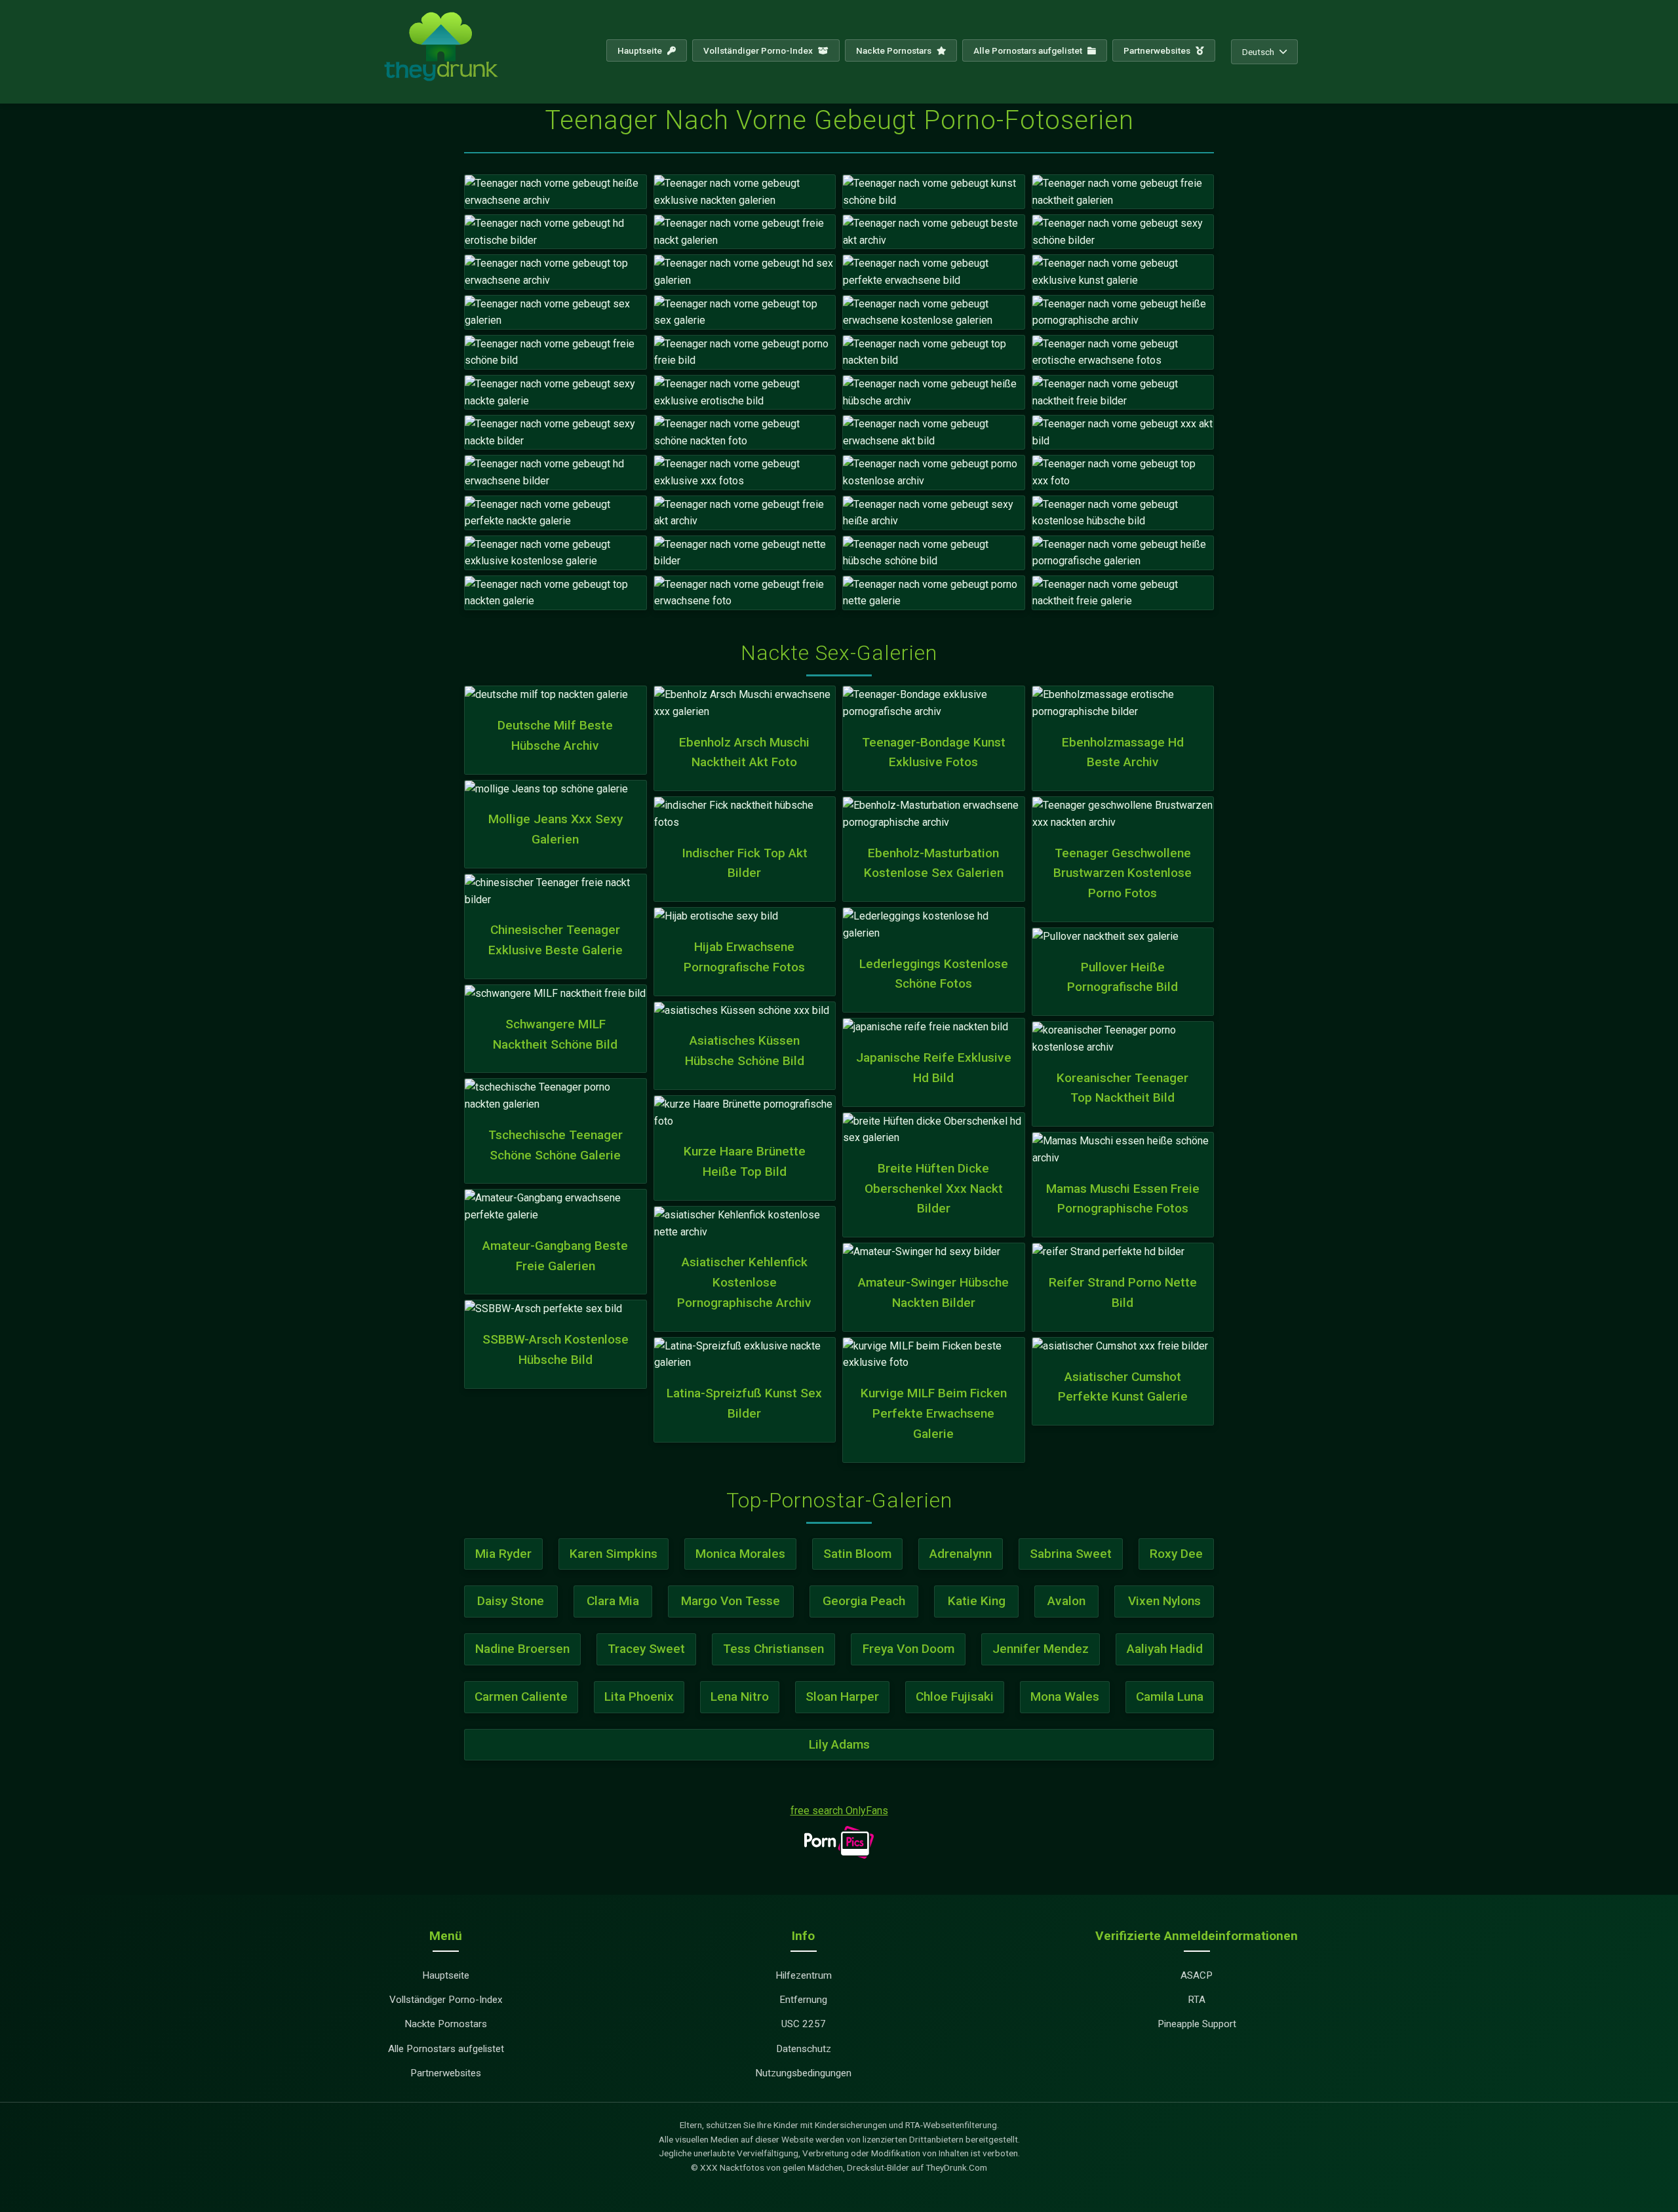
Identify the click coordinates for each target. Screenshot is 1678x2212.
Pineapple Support (1197, 2024)
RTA (1197, 2000)
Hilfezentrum (804, 1975)
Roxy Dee (1176, 1554)
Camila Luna (1170, 1697)
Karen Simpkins (614, 1554)
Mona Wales (1065, 1697)
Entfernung (803, 2000)
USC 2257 (804, 2024)
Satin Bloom (857, 1554)
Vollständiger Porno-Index (759, 50)
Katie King (977, 1601)
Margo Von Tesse (731, 1601)
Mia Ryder (503, 1554)
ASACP (1197, 1975)
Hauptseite (641, 50)
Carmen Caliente (521, 1697)
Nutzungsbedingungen (803, 2073)
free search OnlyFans (839, 1811)
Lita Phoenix (639, 1697)
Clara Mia (613, 1601)
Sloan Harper (842, 1697)
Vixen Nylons (1164, 1601)
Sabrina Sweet (1071, 1554)
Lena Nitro (740, 1697)
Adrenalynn (961, 1554)
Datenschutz (804, 2049)
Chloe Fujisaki (955, 1697)
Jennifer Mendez (1041, 1649)
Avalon (1066, 1601)
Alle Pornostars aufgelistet (1029, 50)
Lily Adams (839, 1744)
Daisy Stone (511, 1601)
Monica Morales (740, 1554)
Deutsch (1258, 52)
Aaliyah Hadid (1165, 1649)
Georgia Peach (864, 1601)
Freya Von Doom (908, 1649)
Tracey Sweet (646, 1649)
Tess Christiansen (773, 1649)
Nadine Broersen (522, 1649)
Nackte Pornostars (895, 50)
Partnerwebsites (1158, 50)
